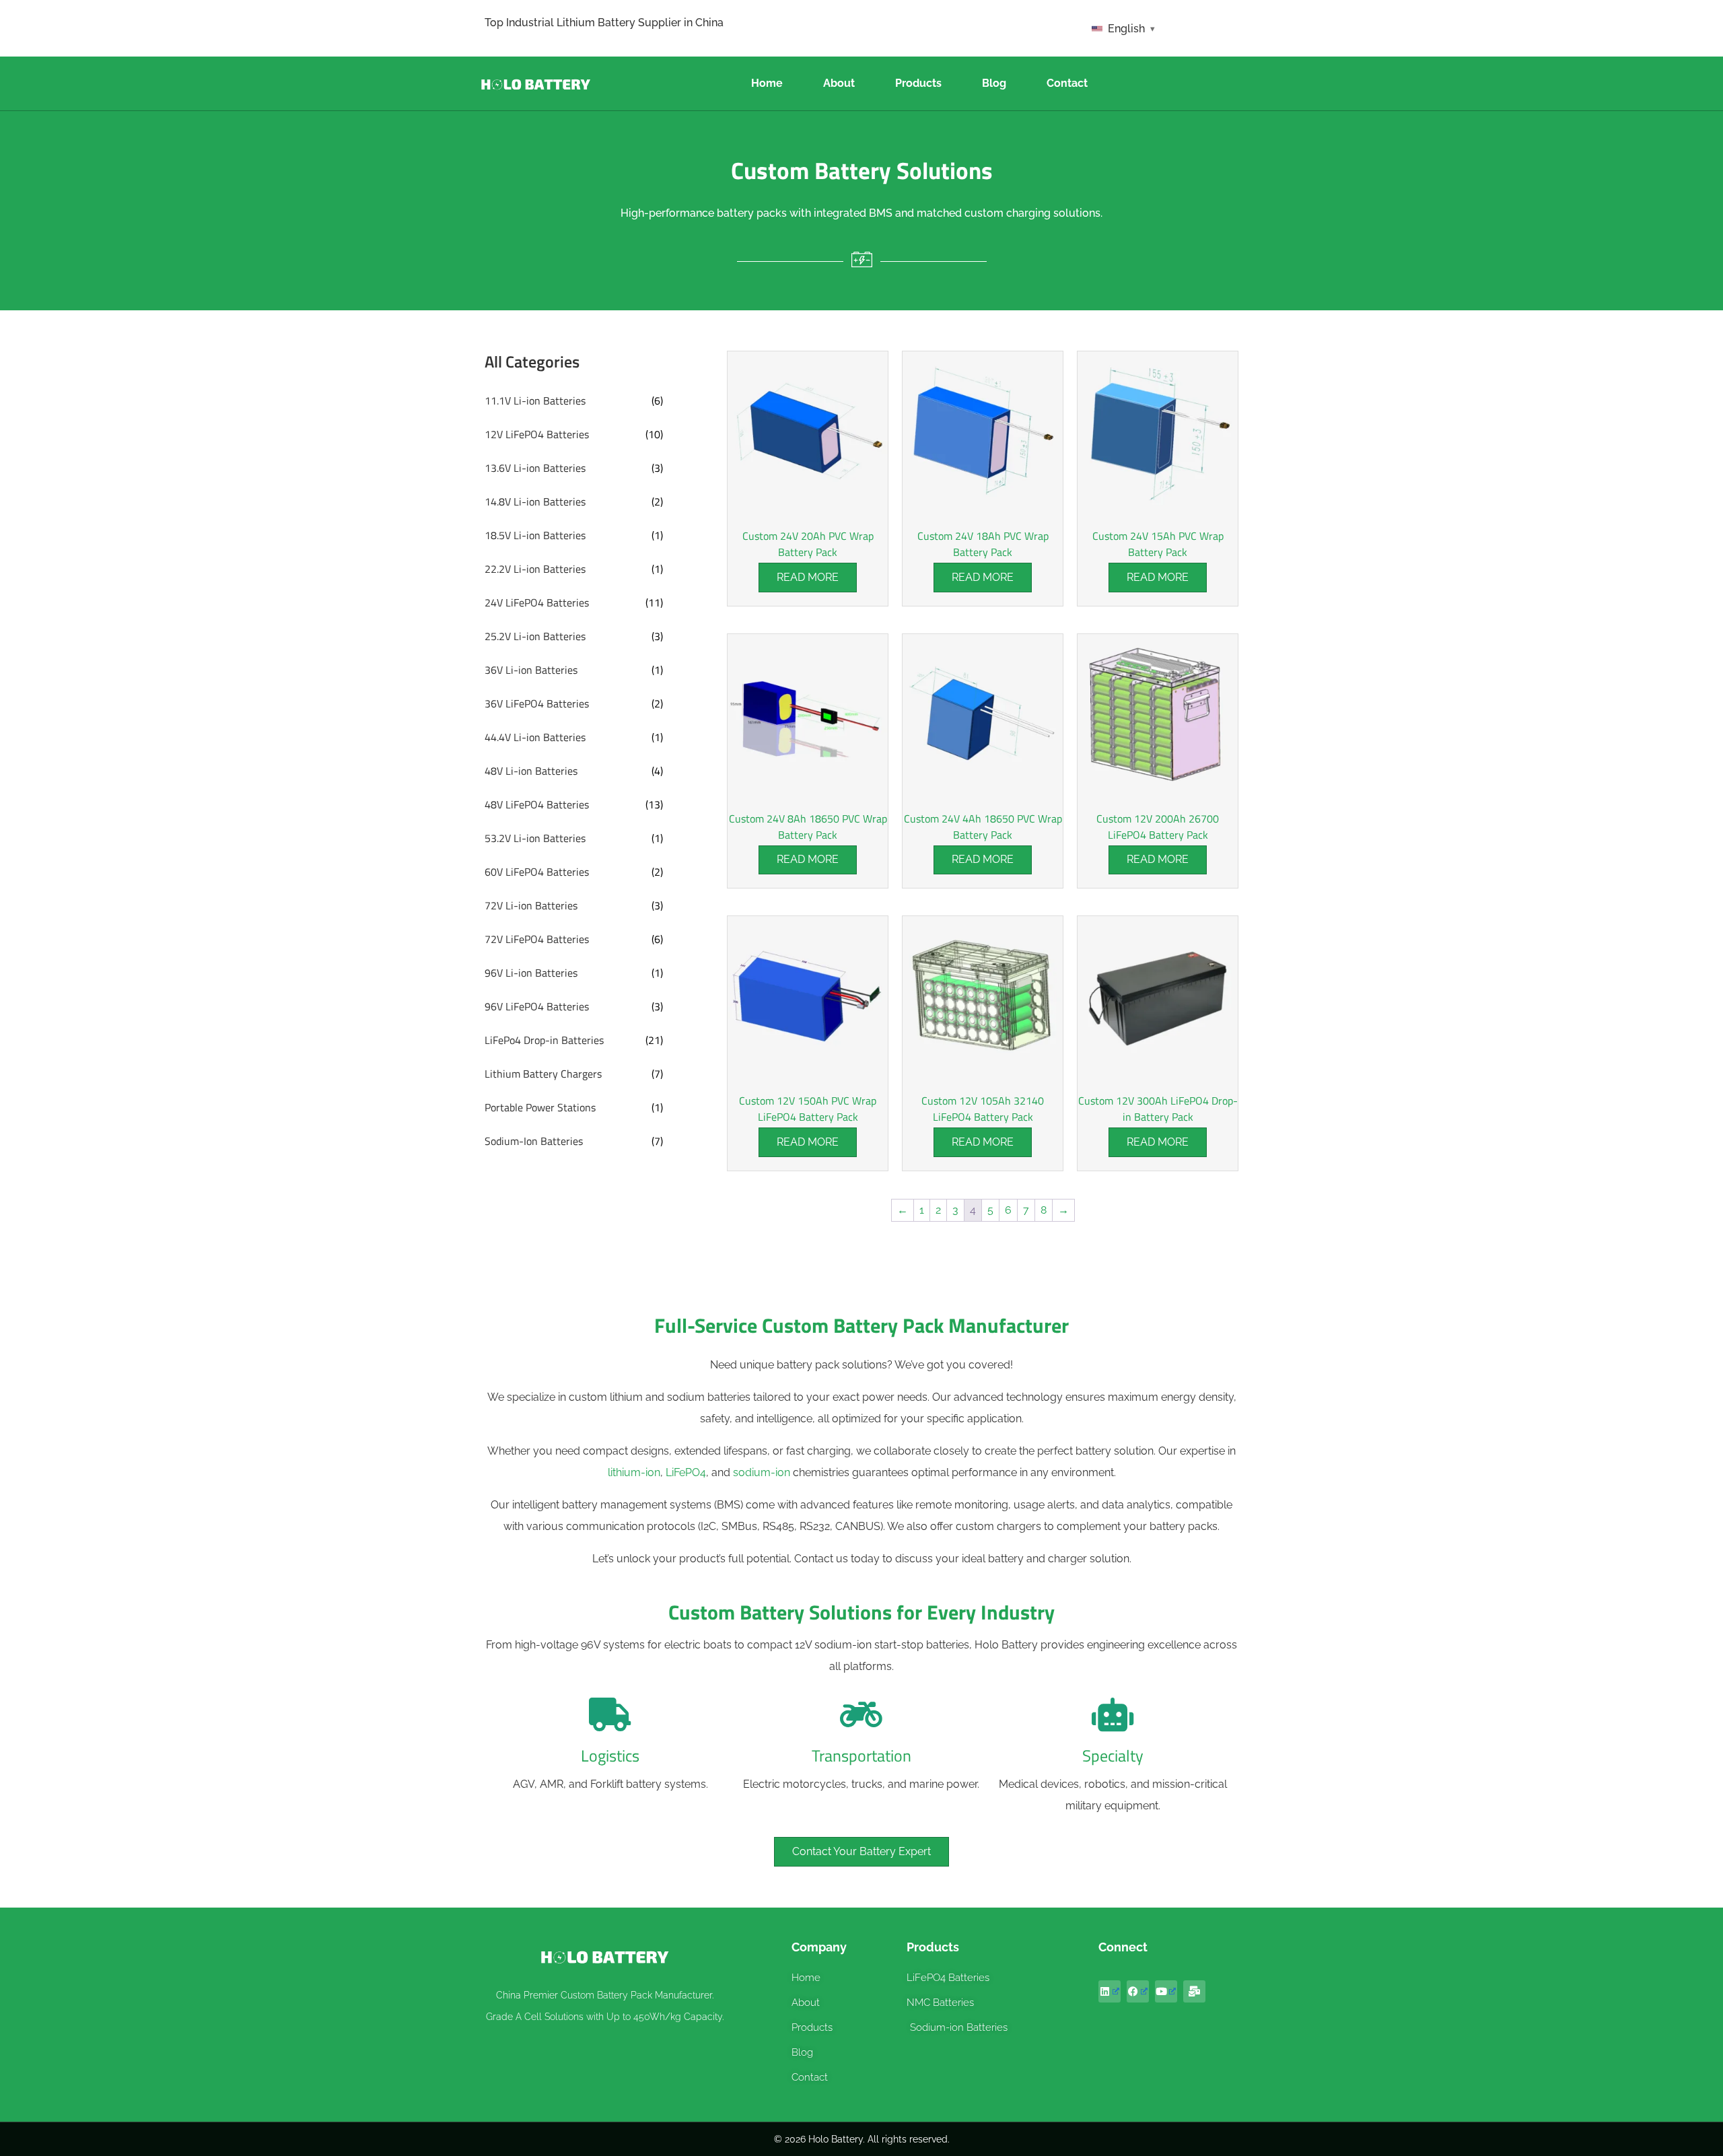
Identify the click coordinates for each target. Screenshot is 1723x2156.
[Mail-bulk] (1194, 1991)
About (839, 83)
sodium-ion (762, 1472)
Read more (808, 577)
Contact (1067, 83)
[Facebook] (1138, 1991)
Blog (994, 83)
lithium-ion (634, 1472)
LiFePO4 (686, 1472)
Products (918, 83)
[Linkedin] (1110, 1991)
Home (767, 83)
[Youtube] (1166, 1991)
